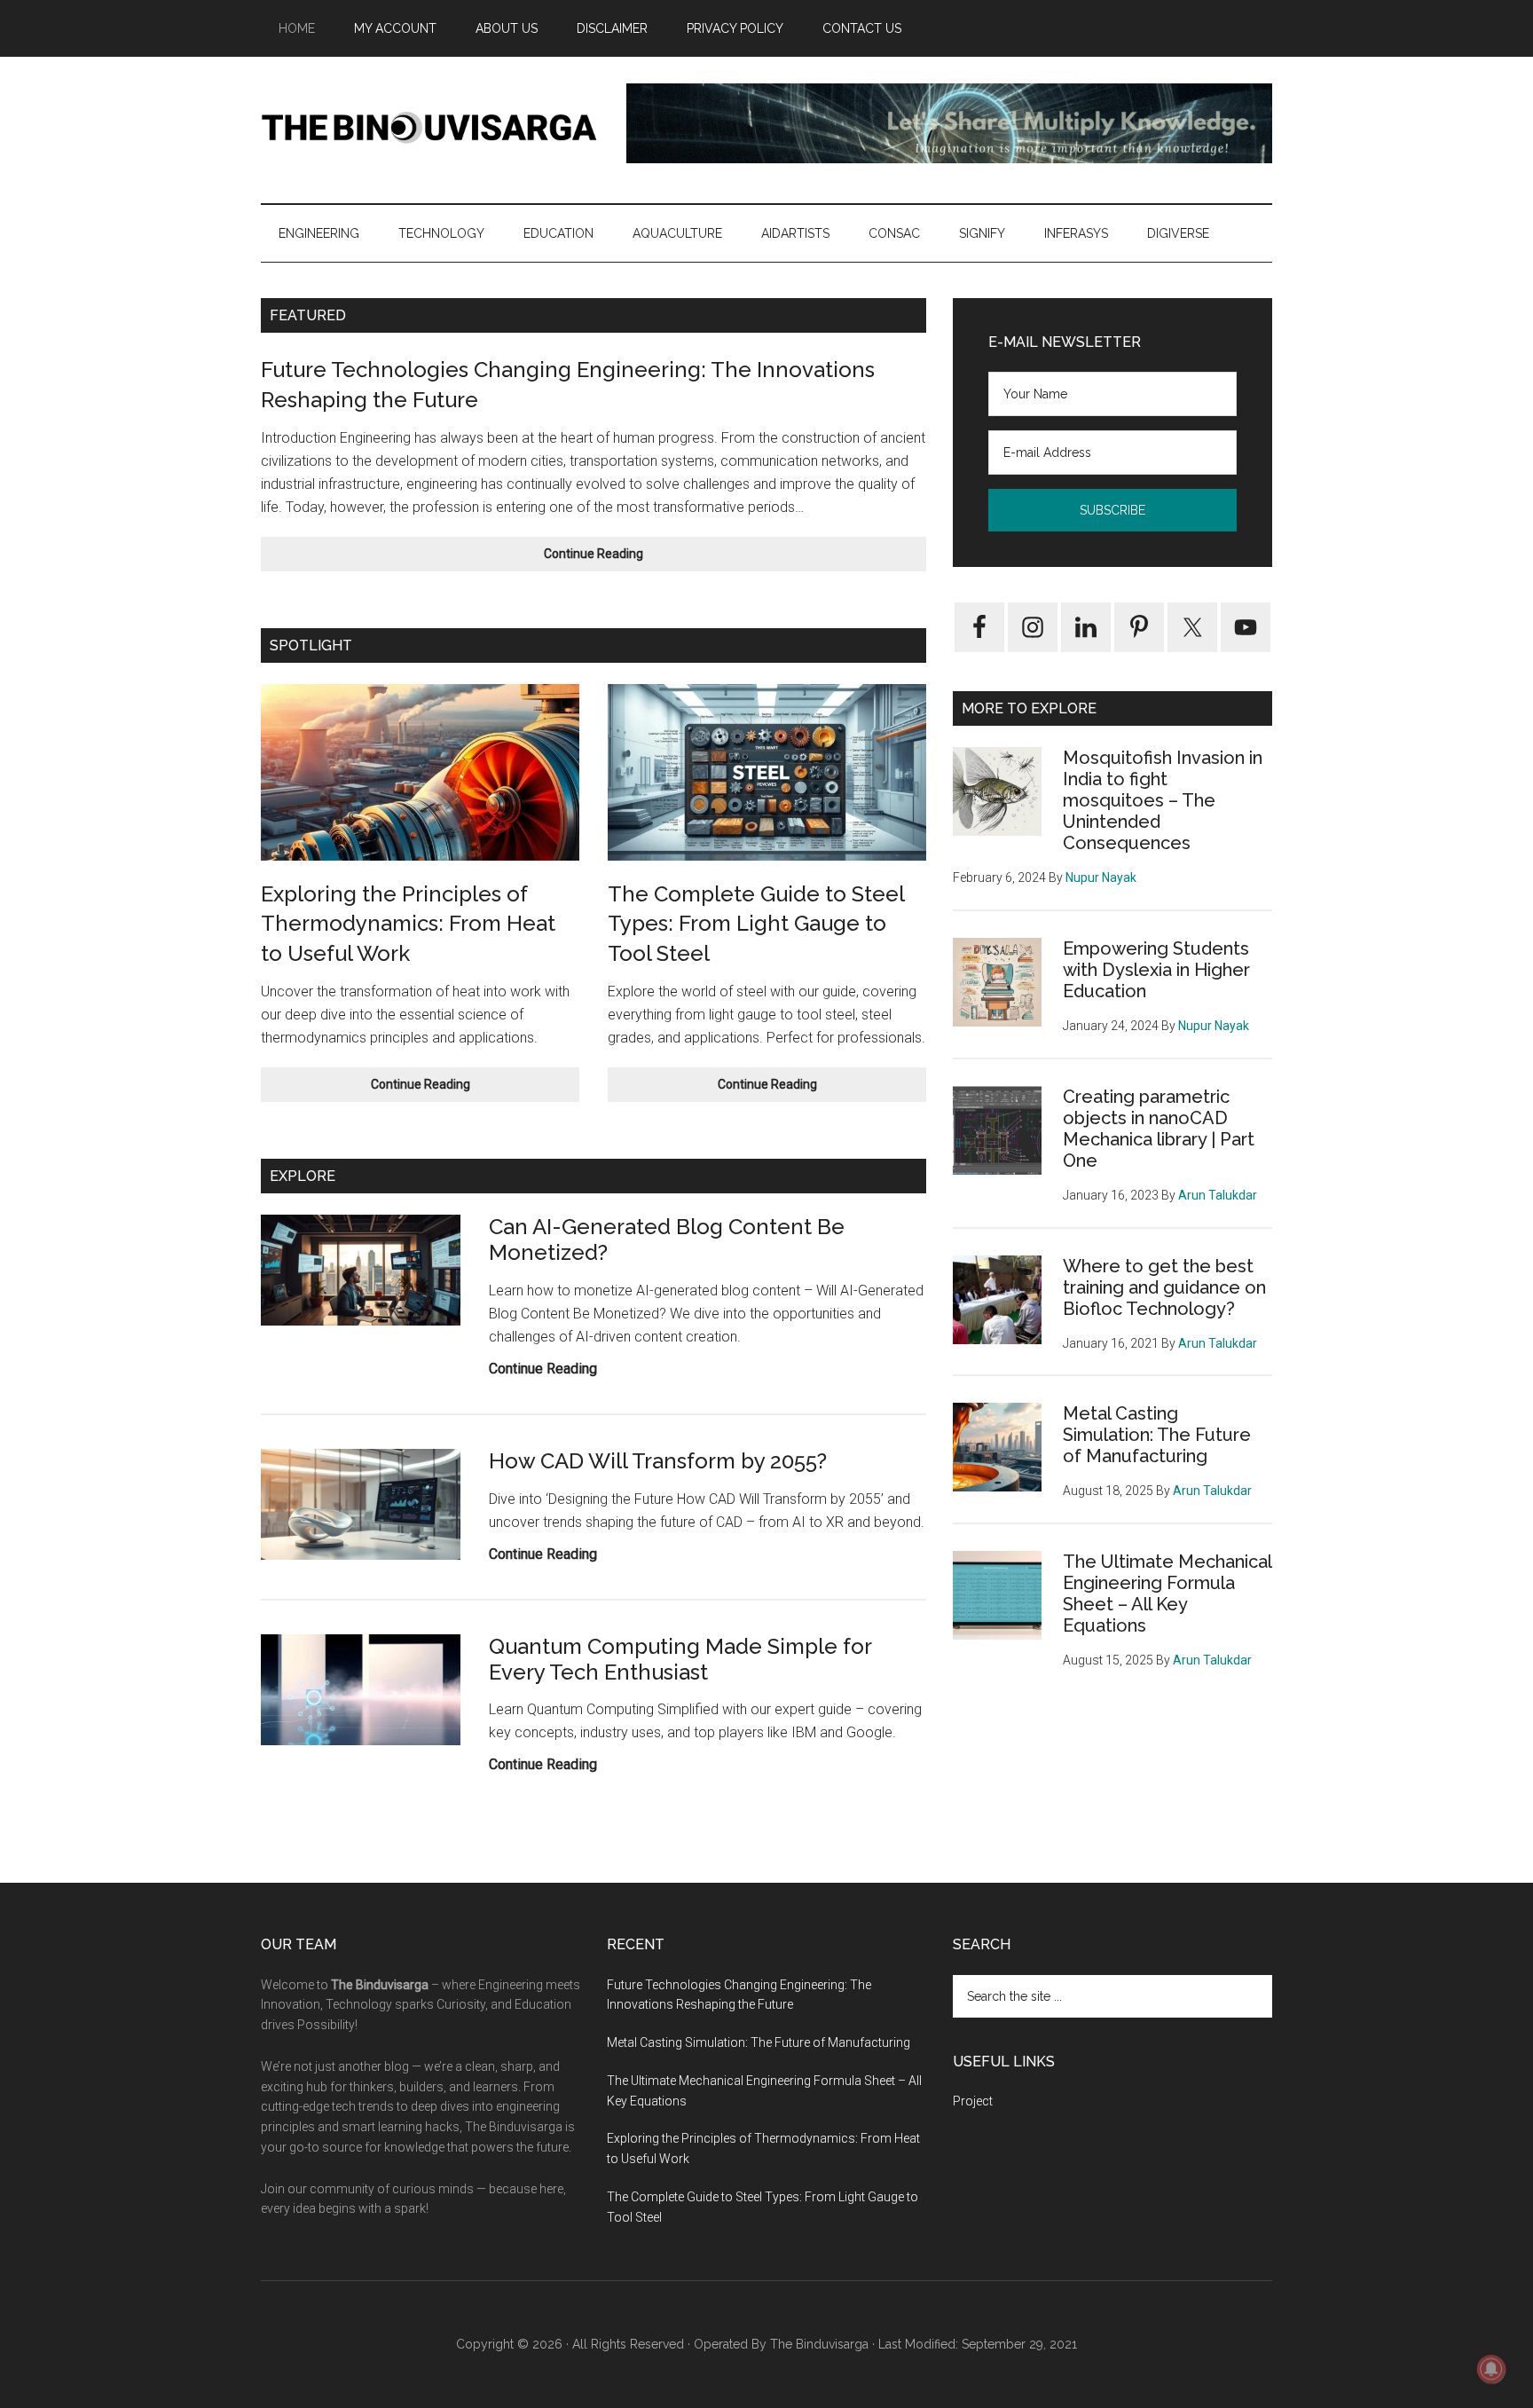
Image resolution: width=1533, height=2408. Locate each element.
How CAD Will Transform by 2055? (658, 1461)
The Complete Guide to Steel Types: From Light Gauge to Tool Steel (756, 924)
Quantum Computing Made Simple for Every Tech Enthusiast (680, 1659)
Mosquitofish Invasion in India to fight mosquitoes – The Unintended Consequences (1163, 800)
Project (973, 2101)
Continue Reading (630, 559)
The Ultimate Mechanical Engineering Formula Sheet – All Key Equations (1167, 1594)
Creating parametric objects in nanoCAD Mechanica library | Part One (1159, 1129)
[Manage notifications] (1491, 2369)
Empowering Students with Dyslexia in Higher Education (1156, 970)
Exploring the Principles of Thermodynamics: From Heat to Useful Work (408, 924)
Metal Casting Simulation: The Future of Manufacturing (1157, 1435)
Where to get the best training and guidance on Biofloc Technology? (1164, 1287)
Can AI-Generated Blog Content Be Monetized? (667, 1239)
